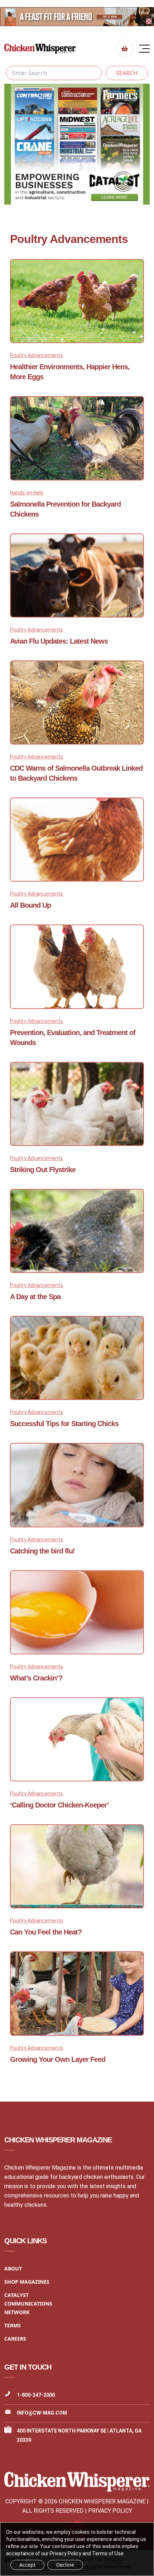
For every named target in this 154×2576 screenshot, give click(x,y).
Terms (13, 2325)
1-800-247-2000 (36, 2395)
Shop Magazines (27, 2282)
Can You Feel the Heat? (46, 1932)
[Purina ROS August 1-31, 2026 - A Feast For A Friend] (77, 17)
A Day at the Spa (35, 1297)
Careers (15, 2339)
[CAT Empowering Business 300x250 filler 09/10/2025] (77, 144)
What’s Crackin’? (36, 1678)
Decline (65, 2565)
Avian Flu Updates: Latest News (59, 641)
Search (127, 73)
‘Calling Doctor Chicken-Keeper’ (59, 1805)
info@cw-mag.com (42, 2413)
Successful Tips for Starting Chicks (64, 1424)
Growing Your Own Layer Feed (58, 2059)
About (13, 2268)
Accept (27, 2565)
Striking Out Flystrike (43, 1170)
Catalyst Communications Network (28, 2304)
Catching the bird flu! (42, 1551)
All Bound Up (30, 905)
